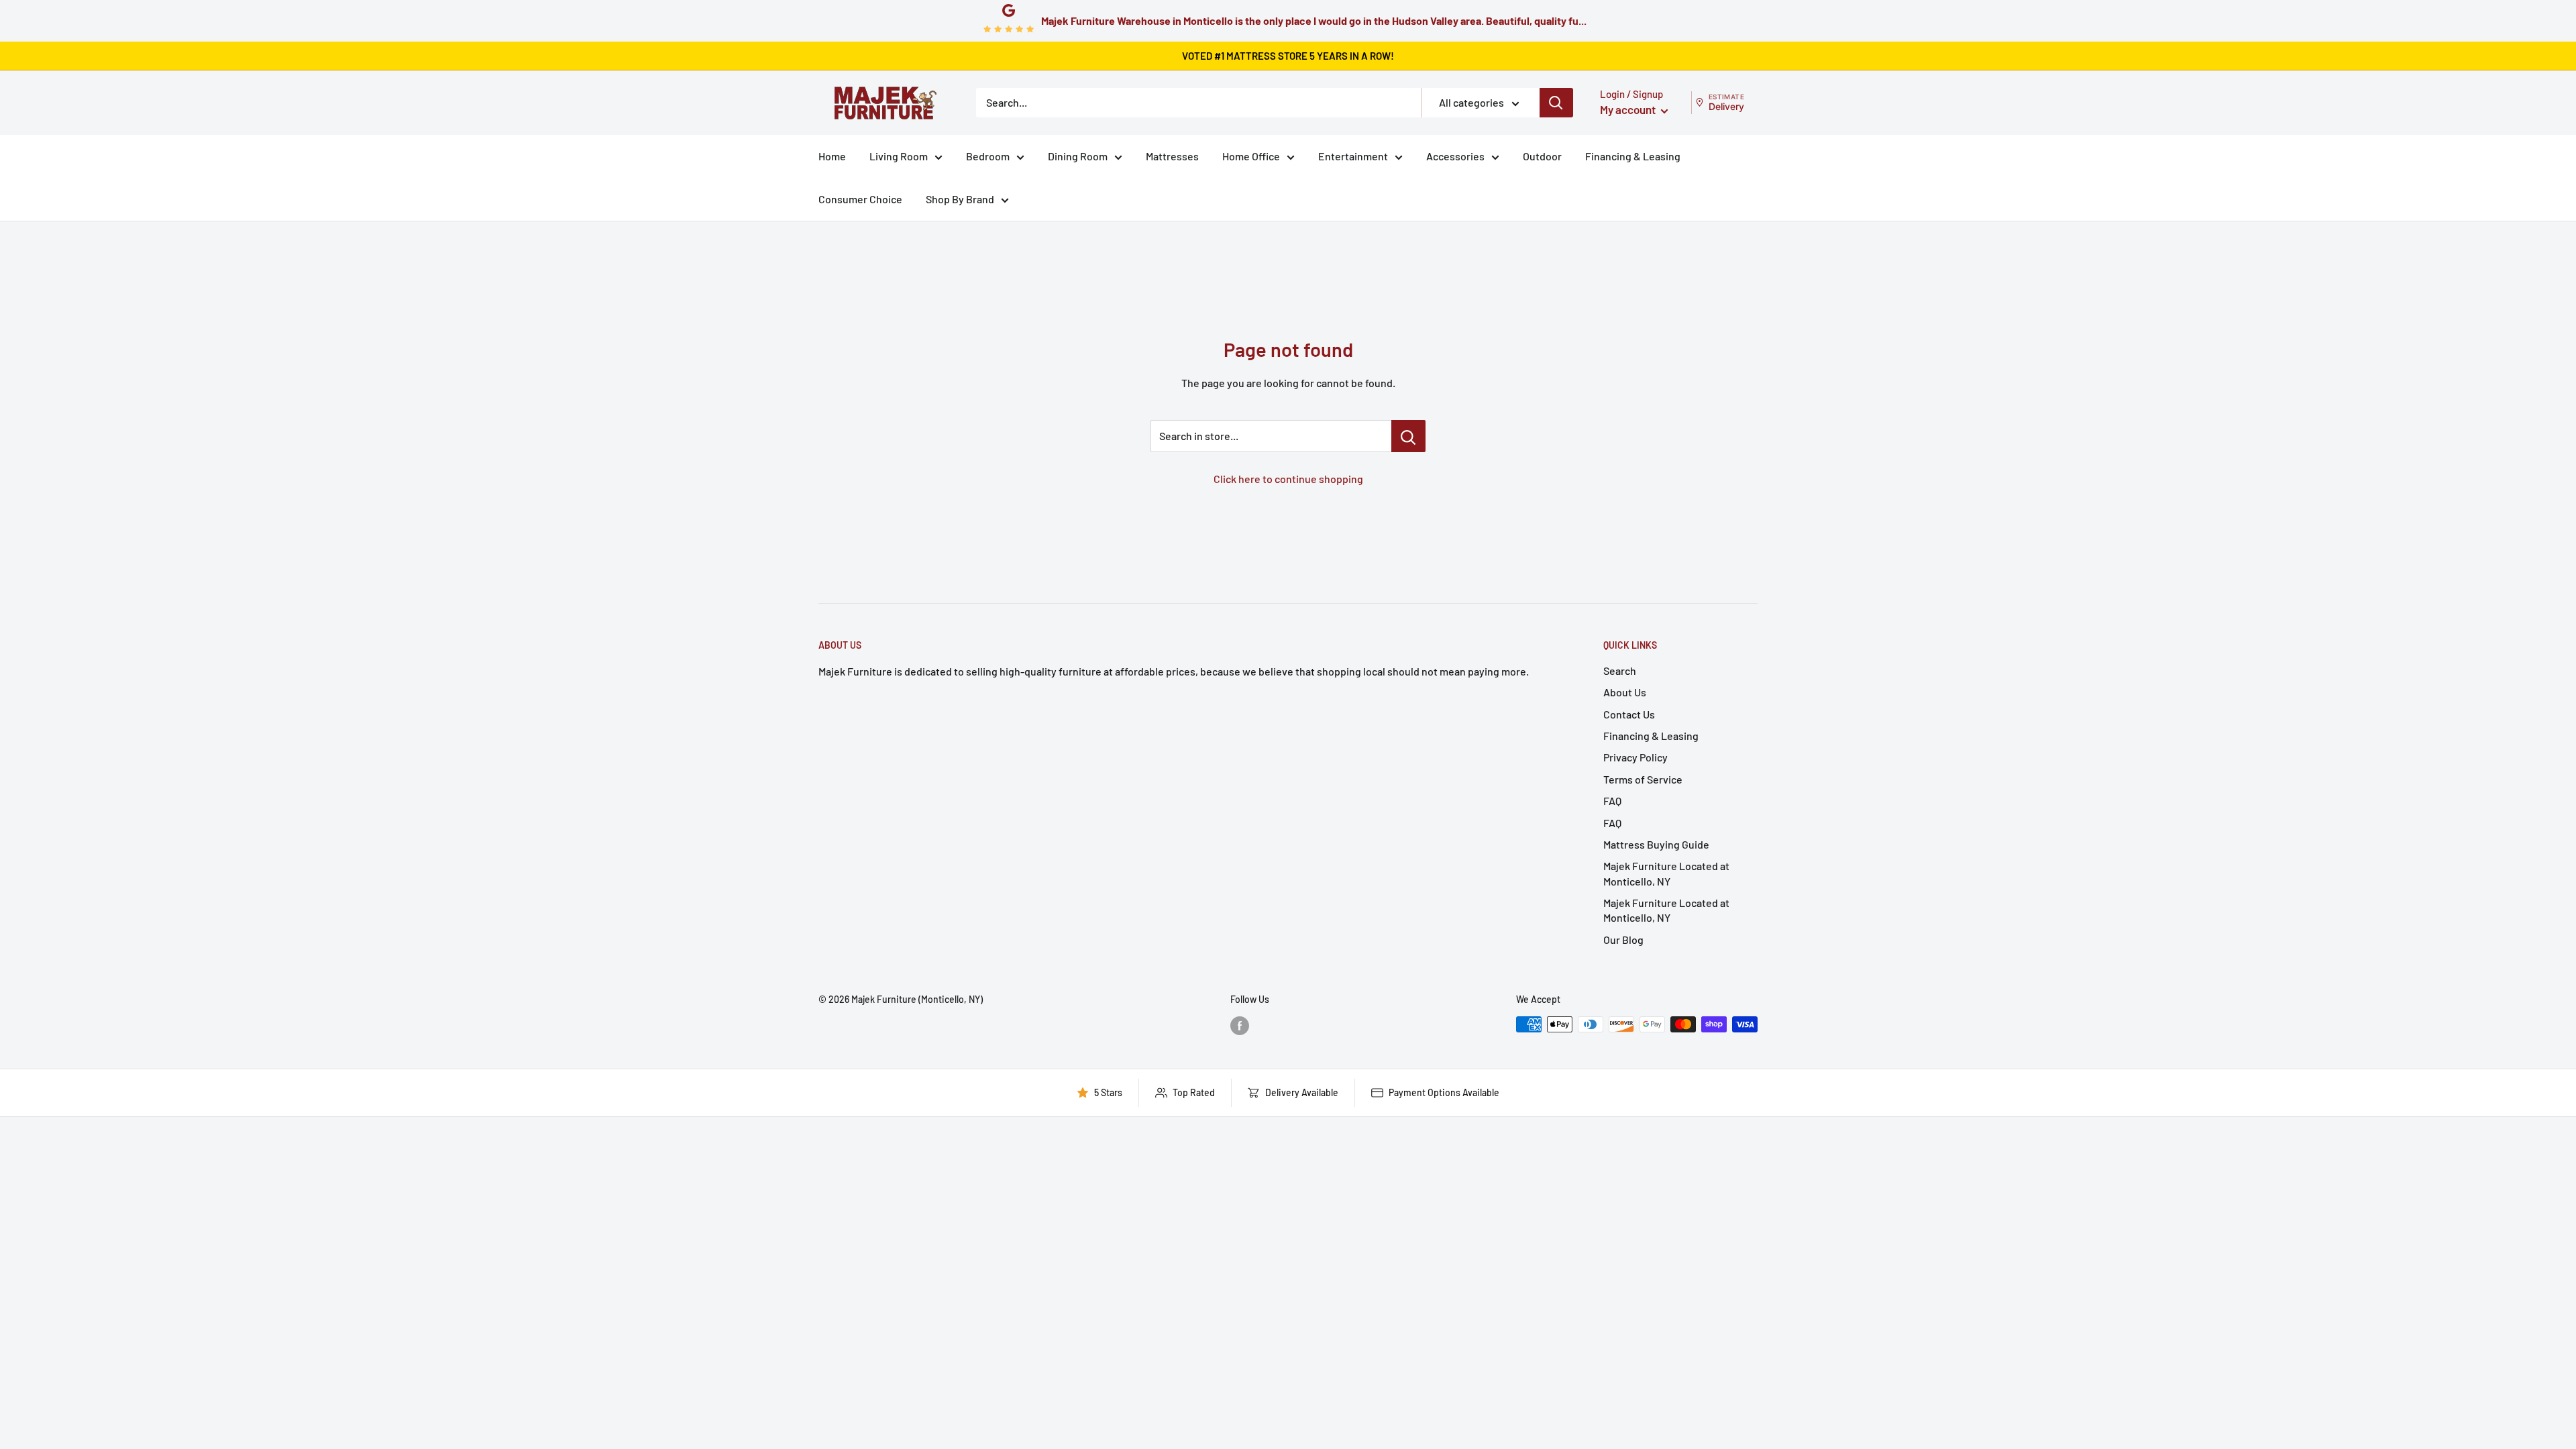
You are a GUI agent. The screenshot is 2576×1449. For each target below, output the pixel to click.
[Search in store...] (1408, 436)
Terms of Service (1643, 779)
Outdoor (1542, 156)
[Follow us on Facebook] (1240, 1026)
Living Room (899, 156)
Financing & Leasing (1633, 156)
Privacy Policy (1635, 757)
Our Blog (1623, 940)
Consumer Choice (860, 199)
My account (1629, 109)
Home (832, 156)
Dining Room (1078, 156)
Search (1620, 670)
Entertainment (1353, 156)
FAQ (1612, 801)
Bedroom (988, 156)
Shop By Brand (960, 199)
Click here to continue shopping (1288, 479)
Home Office (1251, 156)
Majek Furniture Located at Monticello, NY (1666, 873)
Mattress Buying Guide (1656, 844)
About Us (1625, 692)
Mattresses (1172, 156)
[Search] (1556, 103)
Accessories (1455, 156)
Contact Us (1629, 714)
